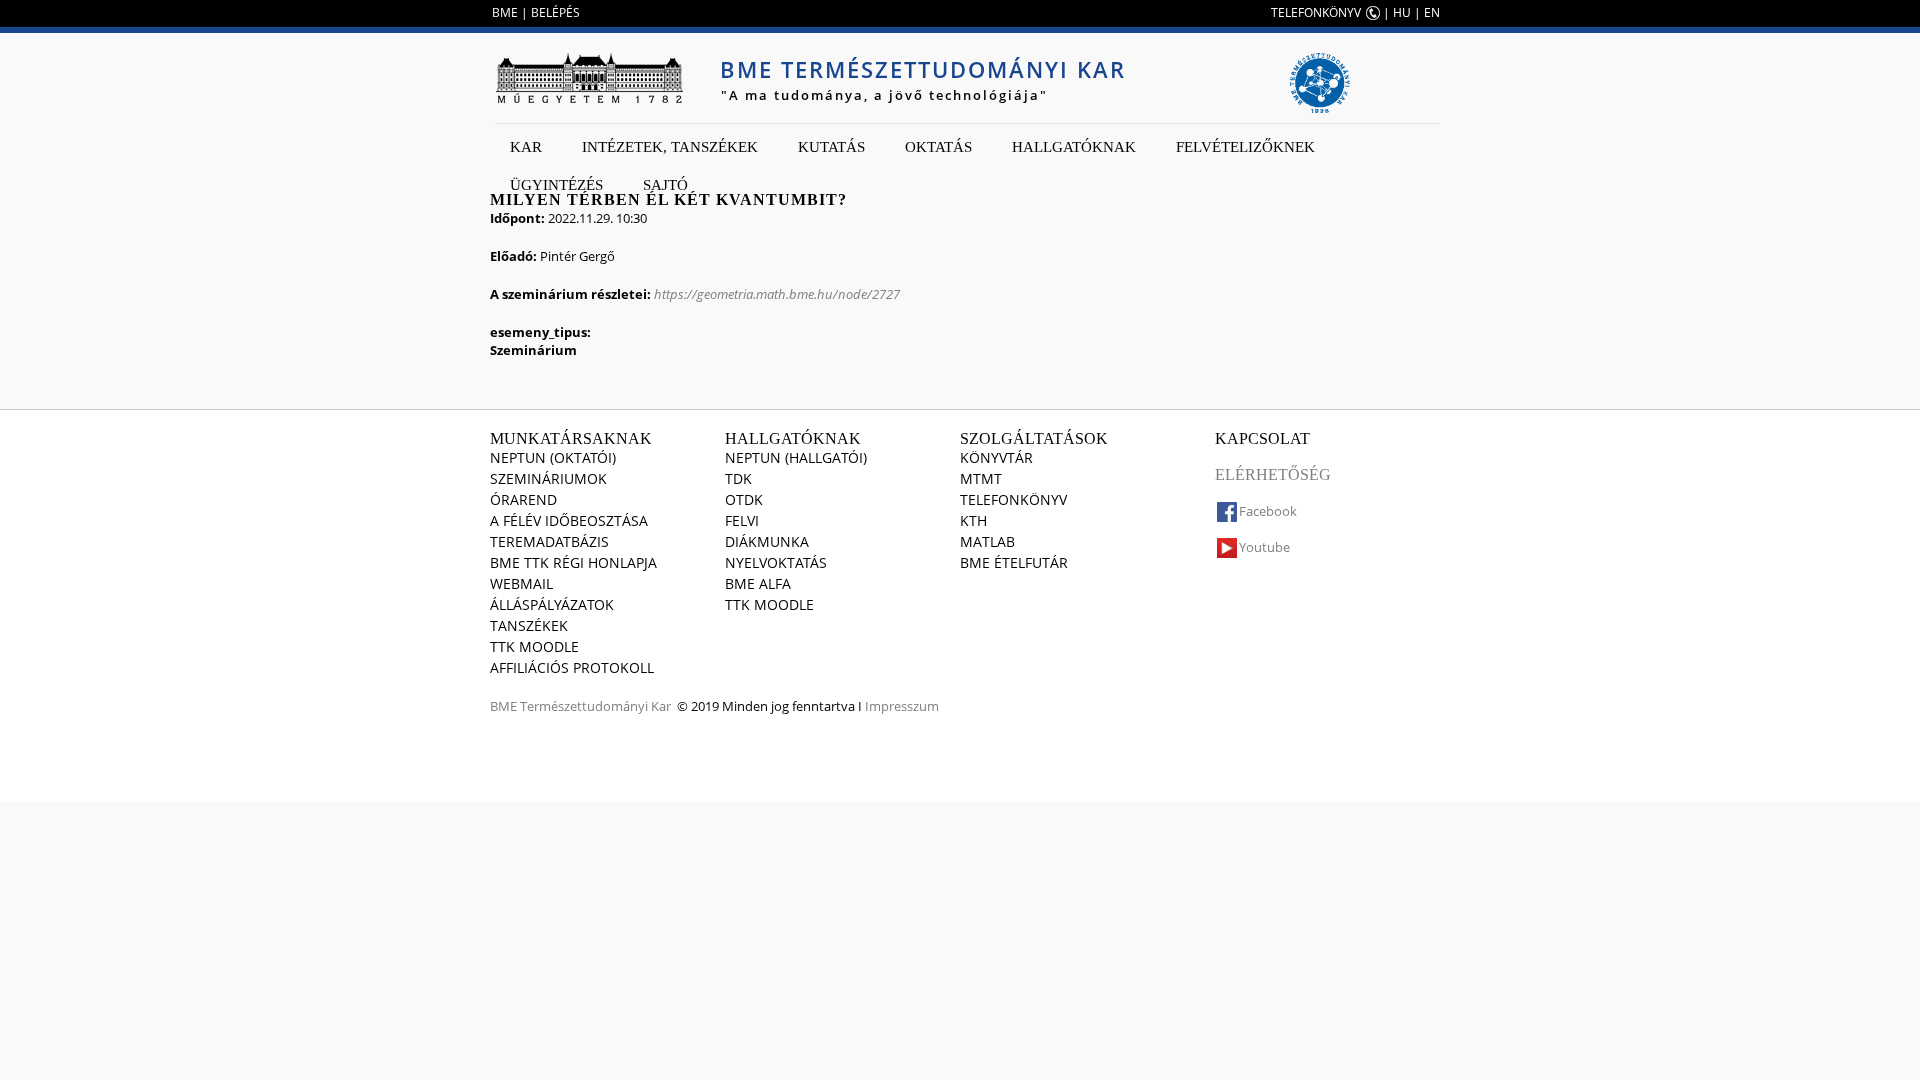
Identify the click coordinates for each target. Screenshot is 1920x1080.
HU (1402, 12)
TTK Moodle (534, 646)
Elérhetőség (1273, 474)
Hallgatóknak (1074, 147)
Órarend (523, 499)
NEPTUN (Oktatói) (553, 457)
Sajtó (665, 185)
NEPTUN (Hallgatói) (796, 457)
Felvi (742, 520)
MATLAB (987, 541)
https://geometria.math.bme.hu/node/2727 (777, 294)
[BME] (589, 78)
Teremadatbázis (549, 541)
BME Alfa (758, 583)
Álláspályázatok (552, 604)
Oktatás (938, 147)
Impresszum (902, 706)
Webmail (521, 583)
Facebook (1268, 511)
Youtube (1264, 547)
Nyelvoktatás (776, 562)
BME (505, 12)
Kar (526, 147)
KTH (973, 520)
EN (1432, 12)
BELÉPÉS (555, 12)
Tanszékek (529, 625)
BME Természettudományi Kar (923, 69)
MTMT (981, 478)
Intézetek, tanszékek (670, 147)
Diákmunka (767, 541)
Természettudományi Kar (595, 706)
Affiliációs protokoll (572, 667)
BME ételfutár (1014, 562)
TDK (738, 478)
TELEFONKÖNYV (1316, 12)
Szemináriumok (548, 478)
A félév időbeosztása (569, 520)
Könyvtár (996, 457)
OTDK (744, 499)
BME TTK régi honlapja (573, 562)
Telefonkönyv (1013, 499)
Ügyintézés (556, 185)
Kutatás (831, 147)
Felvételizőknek (1245, 147)
